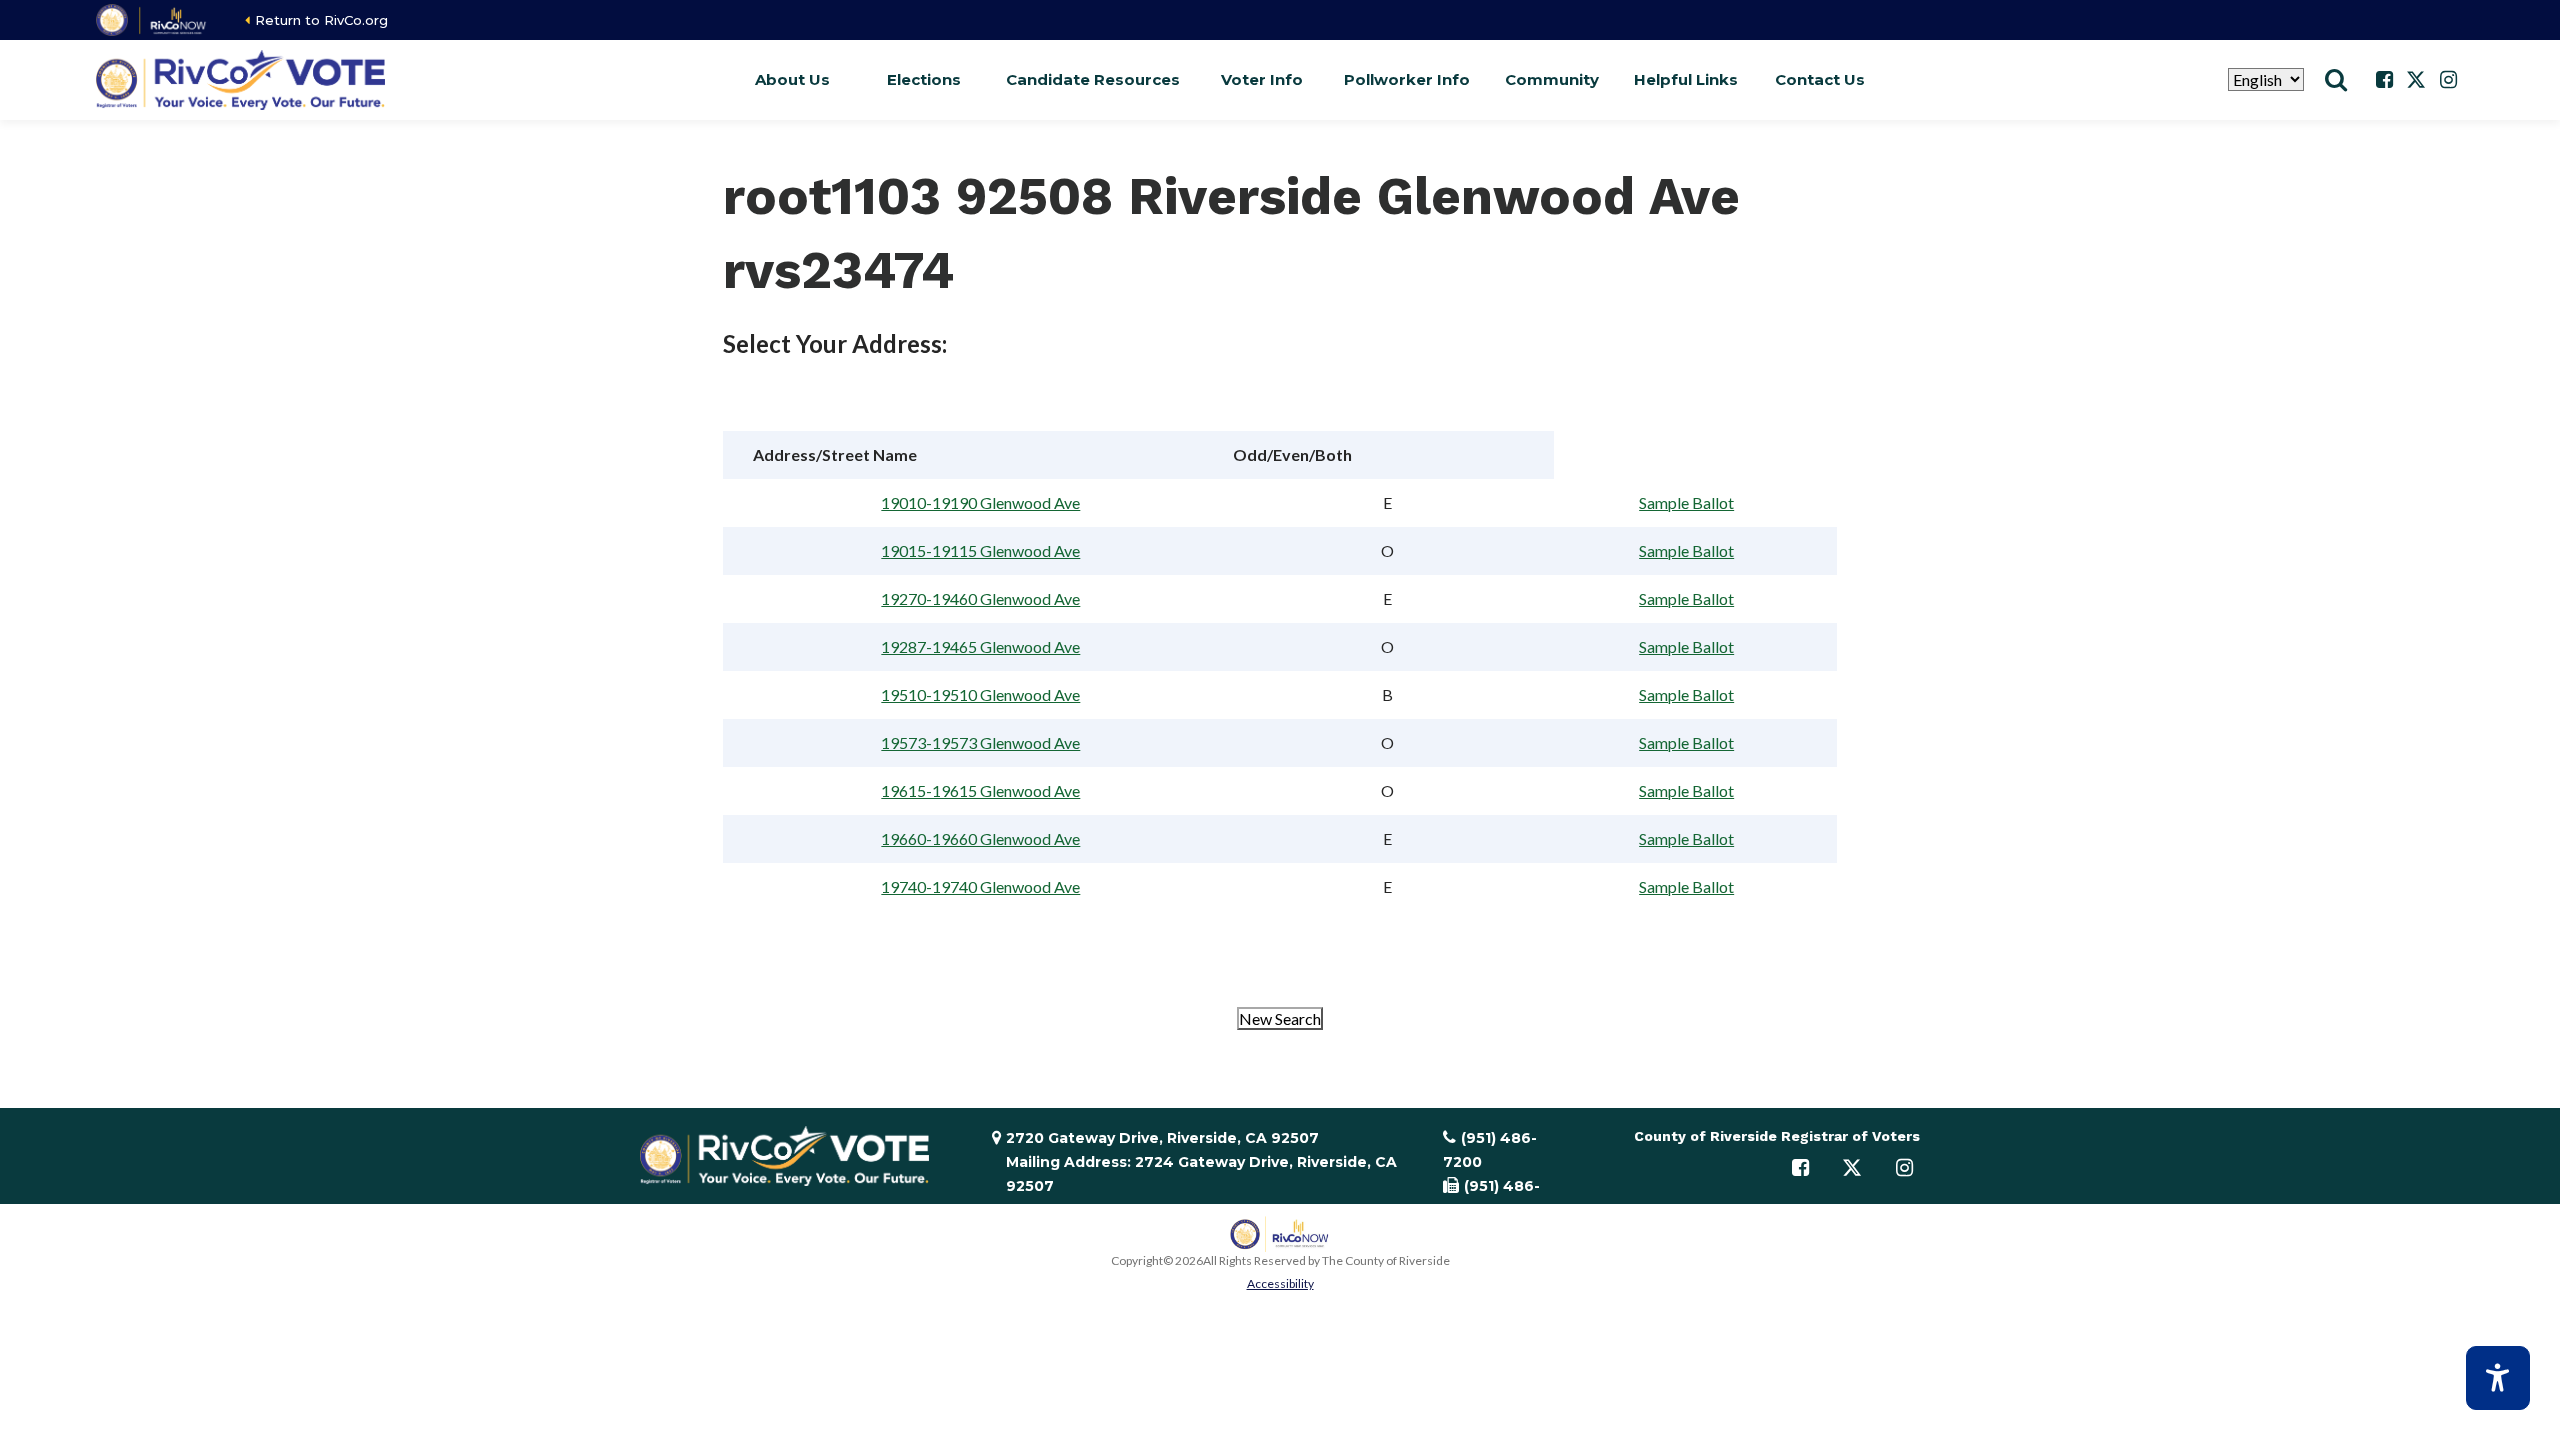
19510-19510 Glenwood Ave (980, 694)
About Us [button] (792, 79)
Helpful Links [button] (1686, 79)
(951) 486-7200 (1490, 1150)
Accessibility (1280, 1283)
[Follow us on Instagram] (2448, 80)
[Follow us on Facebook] (2384, 80)
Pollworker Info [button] (1407, 79)
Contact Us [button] (1820, 79)
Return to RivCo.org (321, 20)
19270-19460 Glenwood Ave (980, 598)
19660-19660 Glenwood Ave (980, 838)
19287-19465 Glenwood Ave (980, 646)
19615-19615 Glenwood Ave (980, 790)
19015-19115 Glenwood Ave (980, 550)
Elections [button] (924, 79)
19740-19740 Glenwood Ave (980, 886)
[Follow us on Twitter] (2416, 80)
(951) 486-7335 (1491, 1198)
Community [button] (1552, 79)
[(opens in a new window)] (152, 20)
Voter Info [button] (1262, 79)
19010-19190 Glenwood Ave (980, 502)
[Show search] (2336, 80)
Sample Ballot (1686, 502)
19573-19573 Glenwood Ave (980, 742)
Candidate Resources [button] (1093, 79)
